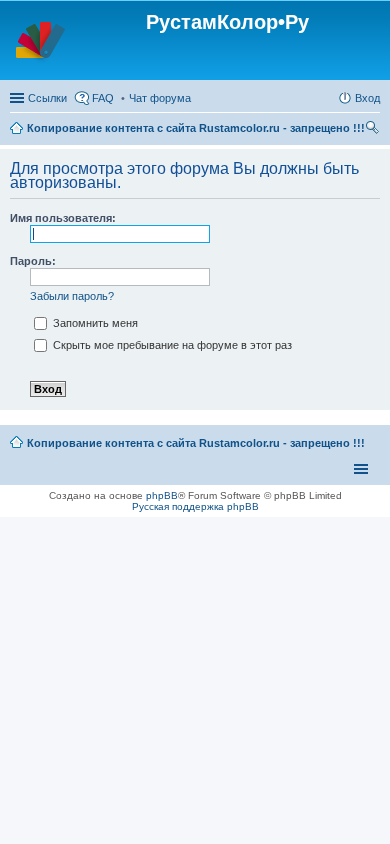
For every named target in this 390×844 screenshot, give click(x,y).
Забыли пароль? (72, 296)
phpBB (162, 495)
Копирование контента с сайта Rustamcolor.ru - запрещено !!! (196, 128)
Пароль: (33, 261)
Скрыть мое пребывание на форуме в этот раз (171, 345)
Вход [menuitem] (367, 98)
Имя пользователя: (63, 218)
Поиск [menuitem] (374, 130)
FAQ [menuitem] (103, 98)
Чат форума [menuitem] (160, 98)
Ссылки (47, 98)
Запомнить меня (94, 323)
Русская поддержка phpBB (195, 506)
